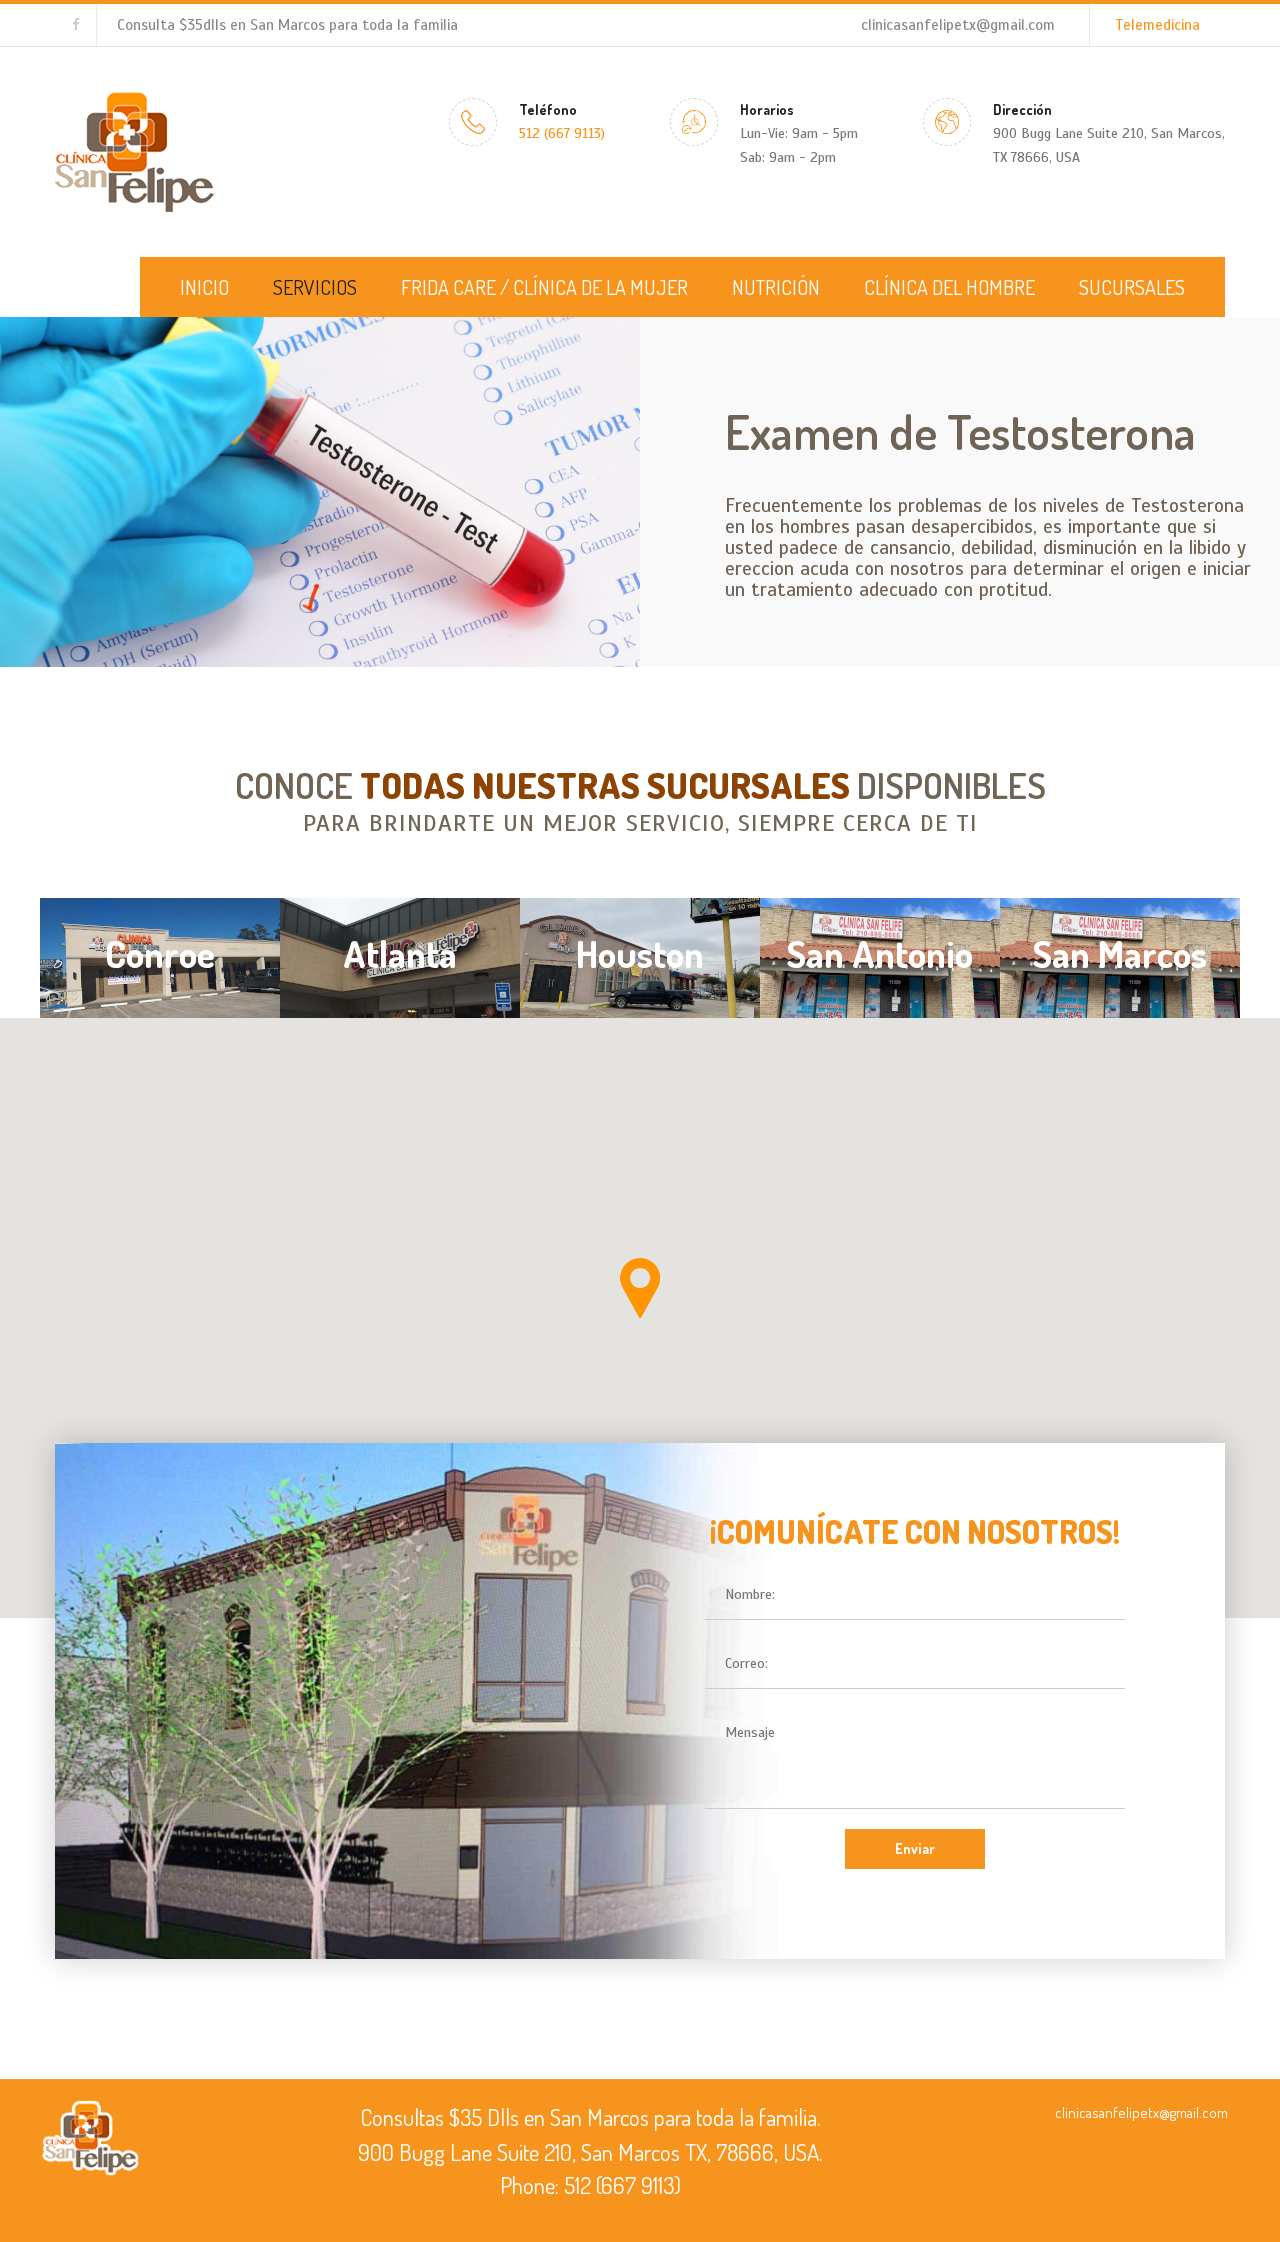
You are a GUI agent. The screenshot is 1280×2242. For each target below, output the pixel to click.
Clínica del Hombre (949, 287)
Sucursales (1132, 287)
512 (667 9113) (562, 133)
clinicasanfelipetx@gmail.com (958, 25)
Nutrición (776, 287)
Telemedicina (1157, 25)
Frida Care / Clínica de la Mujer (544, 287)
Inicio (204, 287)
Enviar (915, 1848)
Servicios (315, 287)
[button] (640, 1288)
